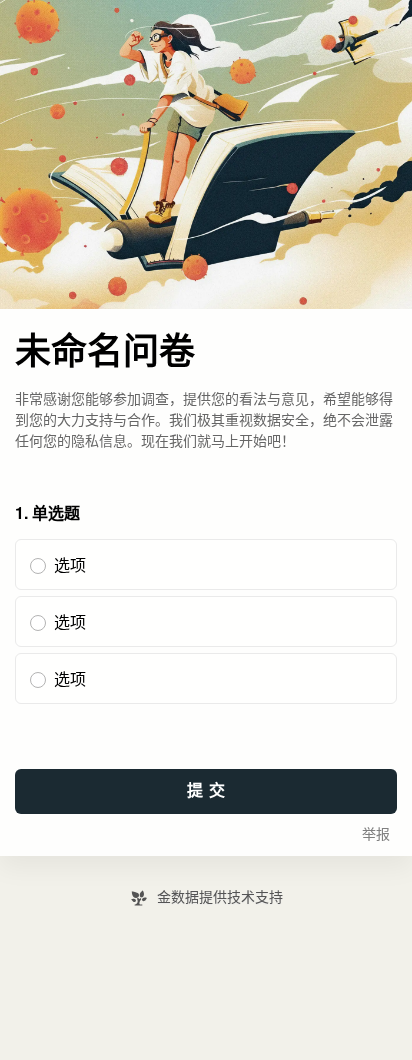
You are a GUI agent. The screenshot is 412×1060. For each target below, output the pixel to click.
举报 (376, 834)
